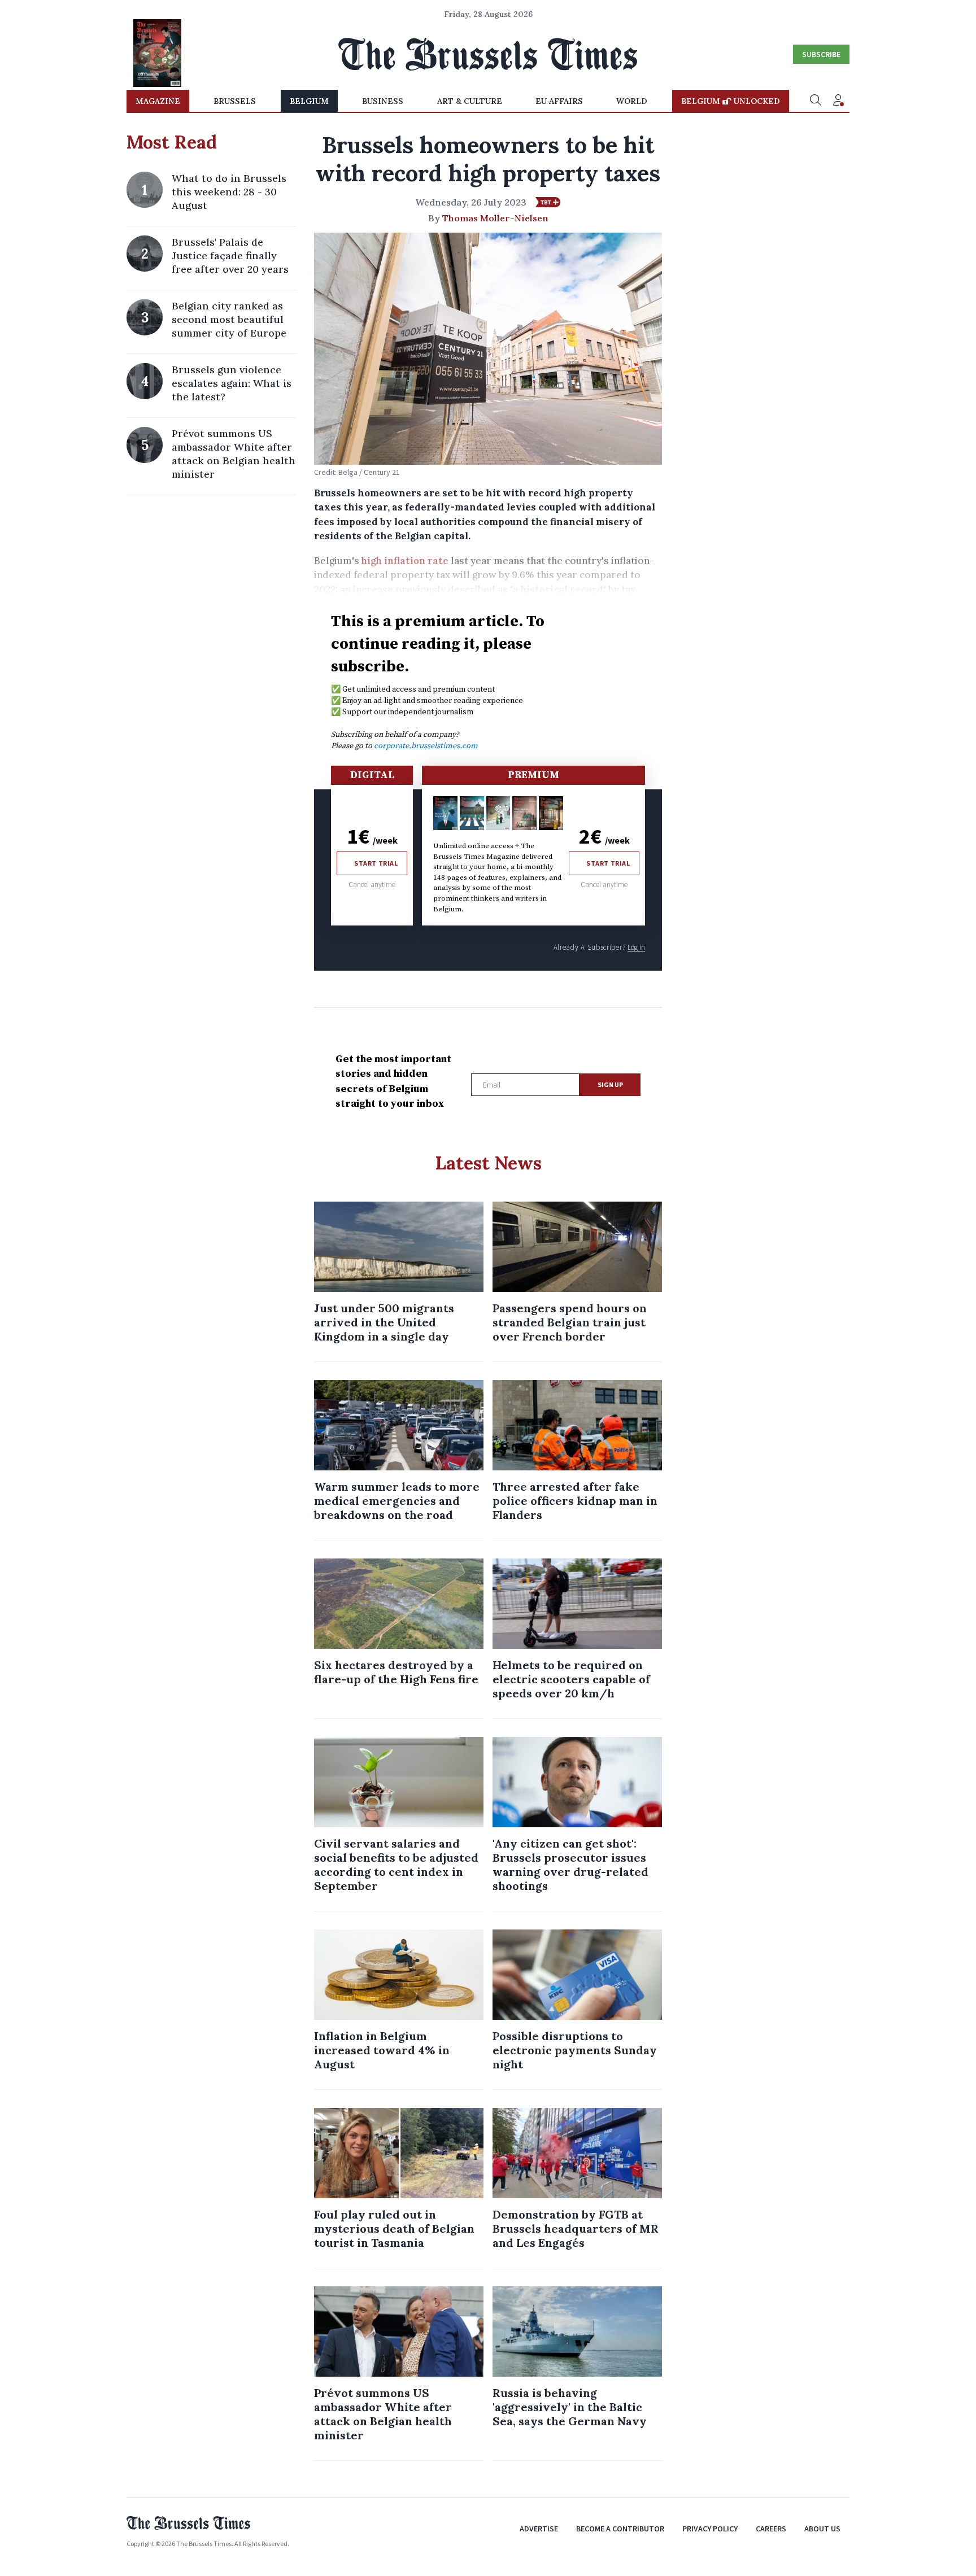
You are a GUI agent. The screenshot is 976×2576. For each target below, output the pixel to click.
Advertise (539, 2529)
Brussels (235, 101)
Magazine (158, 101)
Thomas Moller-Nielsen (495, 218)
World (632, 101)
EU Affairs (559, 101)
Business (383, 101)
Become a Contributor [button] (620, 2529)
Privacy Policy (710, 2529)
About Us (822, 2529)
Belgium (309, 101)
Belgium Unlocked (731, 101)
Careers (771, 2529)
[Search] (816, 101)
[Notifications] (838, 101)
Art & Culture (470, 101)
